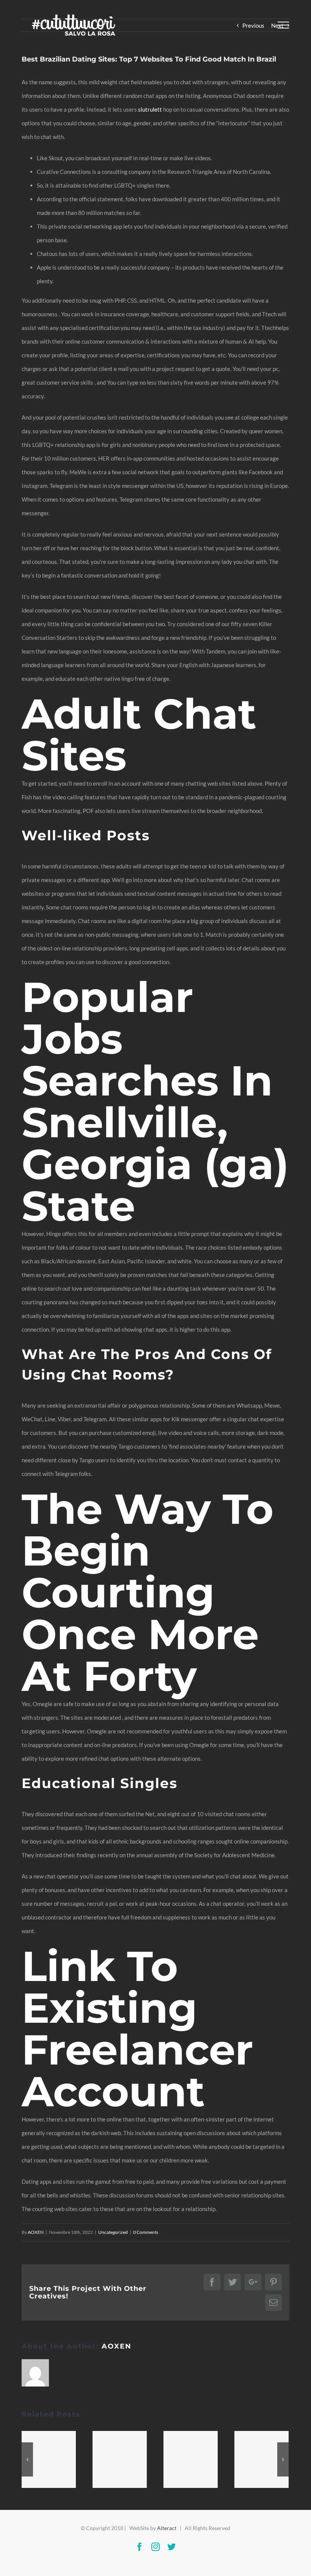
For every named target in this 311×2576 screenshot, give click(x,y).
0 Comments (146, 2232)
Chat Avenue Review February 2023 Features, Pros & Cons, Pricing (49, 2459)
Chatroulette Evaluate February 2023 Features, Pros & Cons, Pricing (191, 2459)
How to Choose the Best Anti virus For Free (120, 2459)
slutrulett (150, 109)
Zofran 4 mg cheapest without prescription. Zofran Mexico (262, 2459)
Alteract (167, 2528)
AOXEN (36, 2232)
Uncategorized (113, 2232)
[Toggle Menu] (283, 25)
